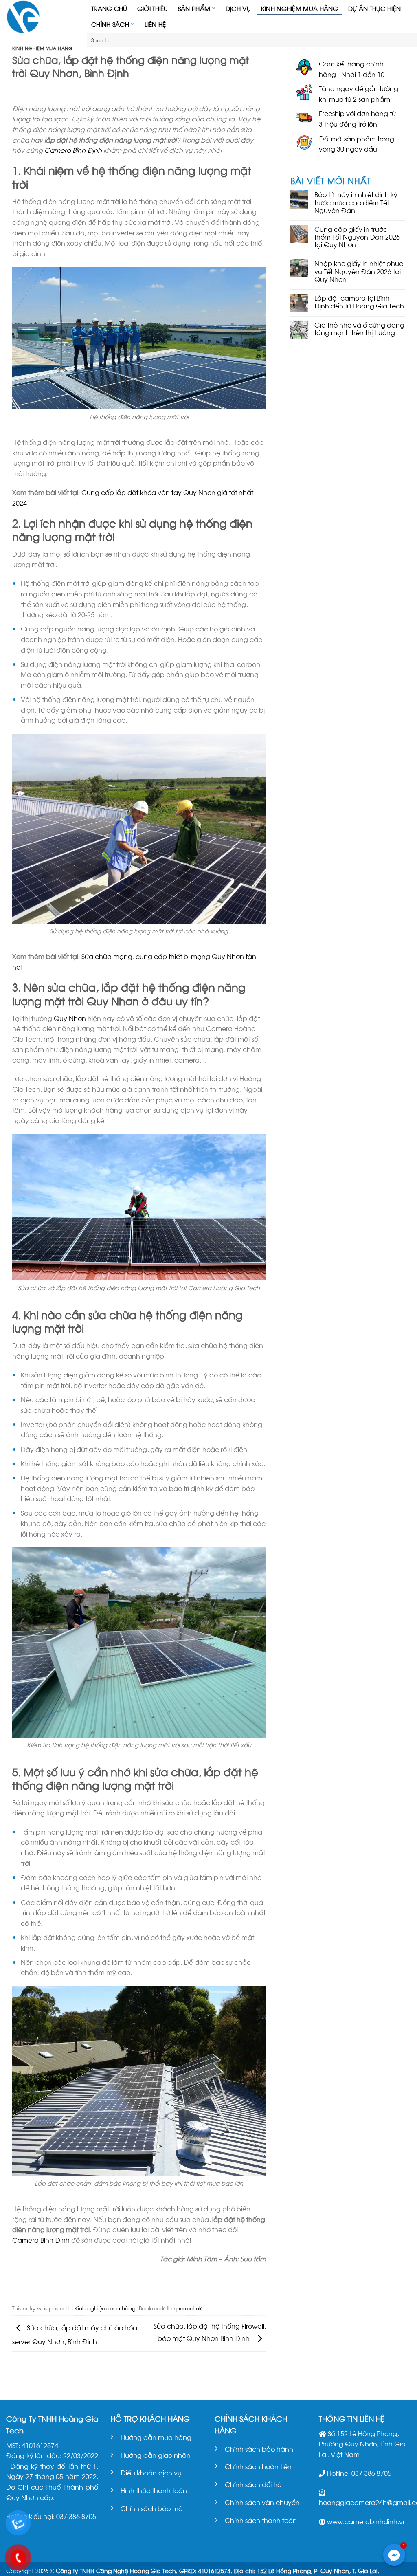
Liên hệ (155, 24)
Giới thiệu (153, 8)
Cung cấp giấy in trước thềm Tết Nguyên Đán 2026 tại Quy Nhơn (357, 237)
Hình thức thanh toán (154, 2490)
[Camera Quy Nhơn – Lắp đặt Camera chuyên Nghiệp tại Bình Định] (41, 17)
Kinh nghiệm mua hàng (300, 8)
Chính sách (110, 24)
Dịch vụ (238, 8)
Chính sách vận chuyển (262, 2502)
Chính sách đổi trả (253, 2484)
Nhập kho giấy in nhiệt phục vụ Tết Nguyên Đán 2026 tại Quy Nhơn (359, 271)
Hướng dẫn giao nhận (156, 2455)
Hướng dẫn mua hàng (156, 2437)
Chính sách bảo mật (153, 2508)
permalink (189, 2308)
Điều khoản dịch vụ (151, 2472)
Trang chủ (109, 8)
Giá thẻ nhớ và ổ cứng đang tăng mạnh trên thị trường (359, 328)
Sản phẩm (194, 8)
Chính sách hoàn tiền (258, 2466)
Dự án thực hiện (375, 8)
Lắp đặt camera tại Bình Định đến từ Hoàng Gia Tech (359, 301)
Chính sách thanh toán (261, 2520)
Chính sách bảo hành (259, 2449)
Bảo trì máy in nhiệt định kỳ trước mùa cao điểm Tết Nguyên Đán (356, 202)
